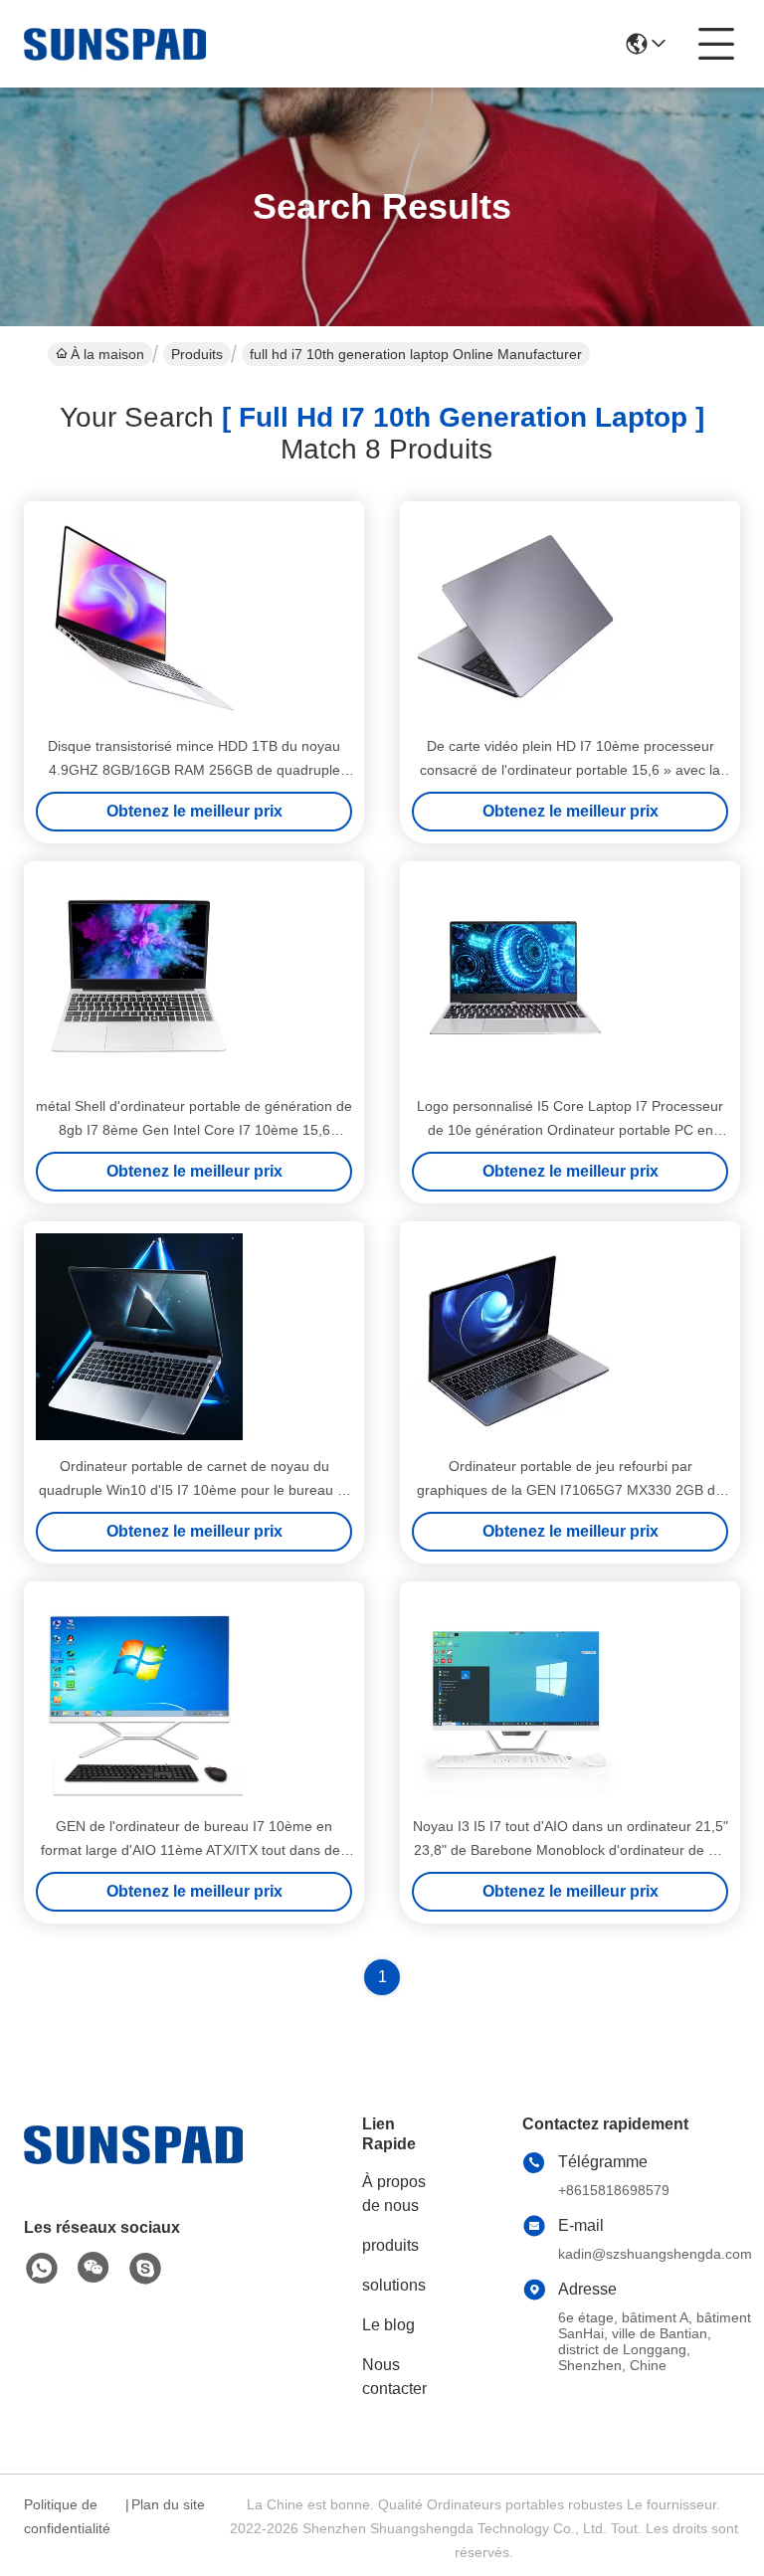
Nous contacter (394, 2377)
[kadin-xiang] (145, 2269)
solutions (394, 2285)
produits (390, 2245)
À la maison (107, 354)
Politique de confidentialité (67, 2516)
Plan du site (168, 2504)
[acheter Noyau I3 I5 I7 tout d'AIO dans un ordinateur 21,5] (515, 1697)
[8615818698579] (42, 2269)
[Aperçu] (133, 2169)
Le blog (388, 2325)
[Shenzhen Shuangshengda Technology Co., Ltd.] (115, 44)
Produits (197, 354)
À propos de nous (394, 2194)
